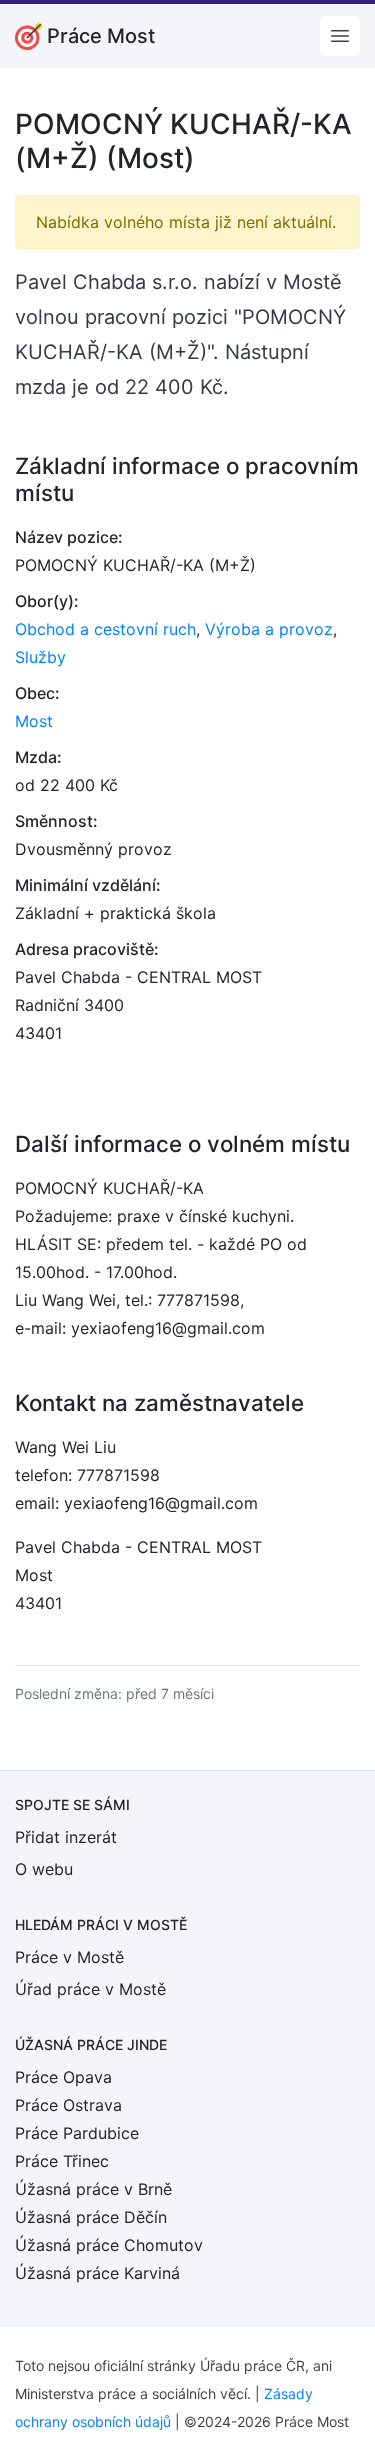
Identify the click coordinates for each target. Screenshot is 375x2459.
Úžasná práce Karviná (97, 2273)
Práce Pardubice (77, 2133)
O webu (44, 1869)
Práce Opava (63, 2077)
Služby (40, 657)
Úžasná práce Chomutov (109, 2245)
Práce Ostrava (68, 2105)
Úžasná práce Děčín (91, 2217)
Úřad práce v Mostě (90, 1989)
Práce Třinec (62, 2161)
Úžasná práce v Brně (93, 2189)
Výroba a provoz (269, 629)
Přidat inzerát (66, 1837)
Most (34, 721)
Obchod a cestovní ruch (105, 629)
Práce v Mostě (69, 1957)
